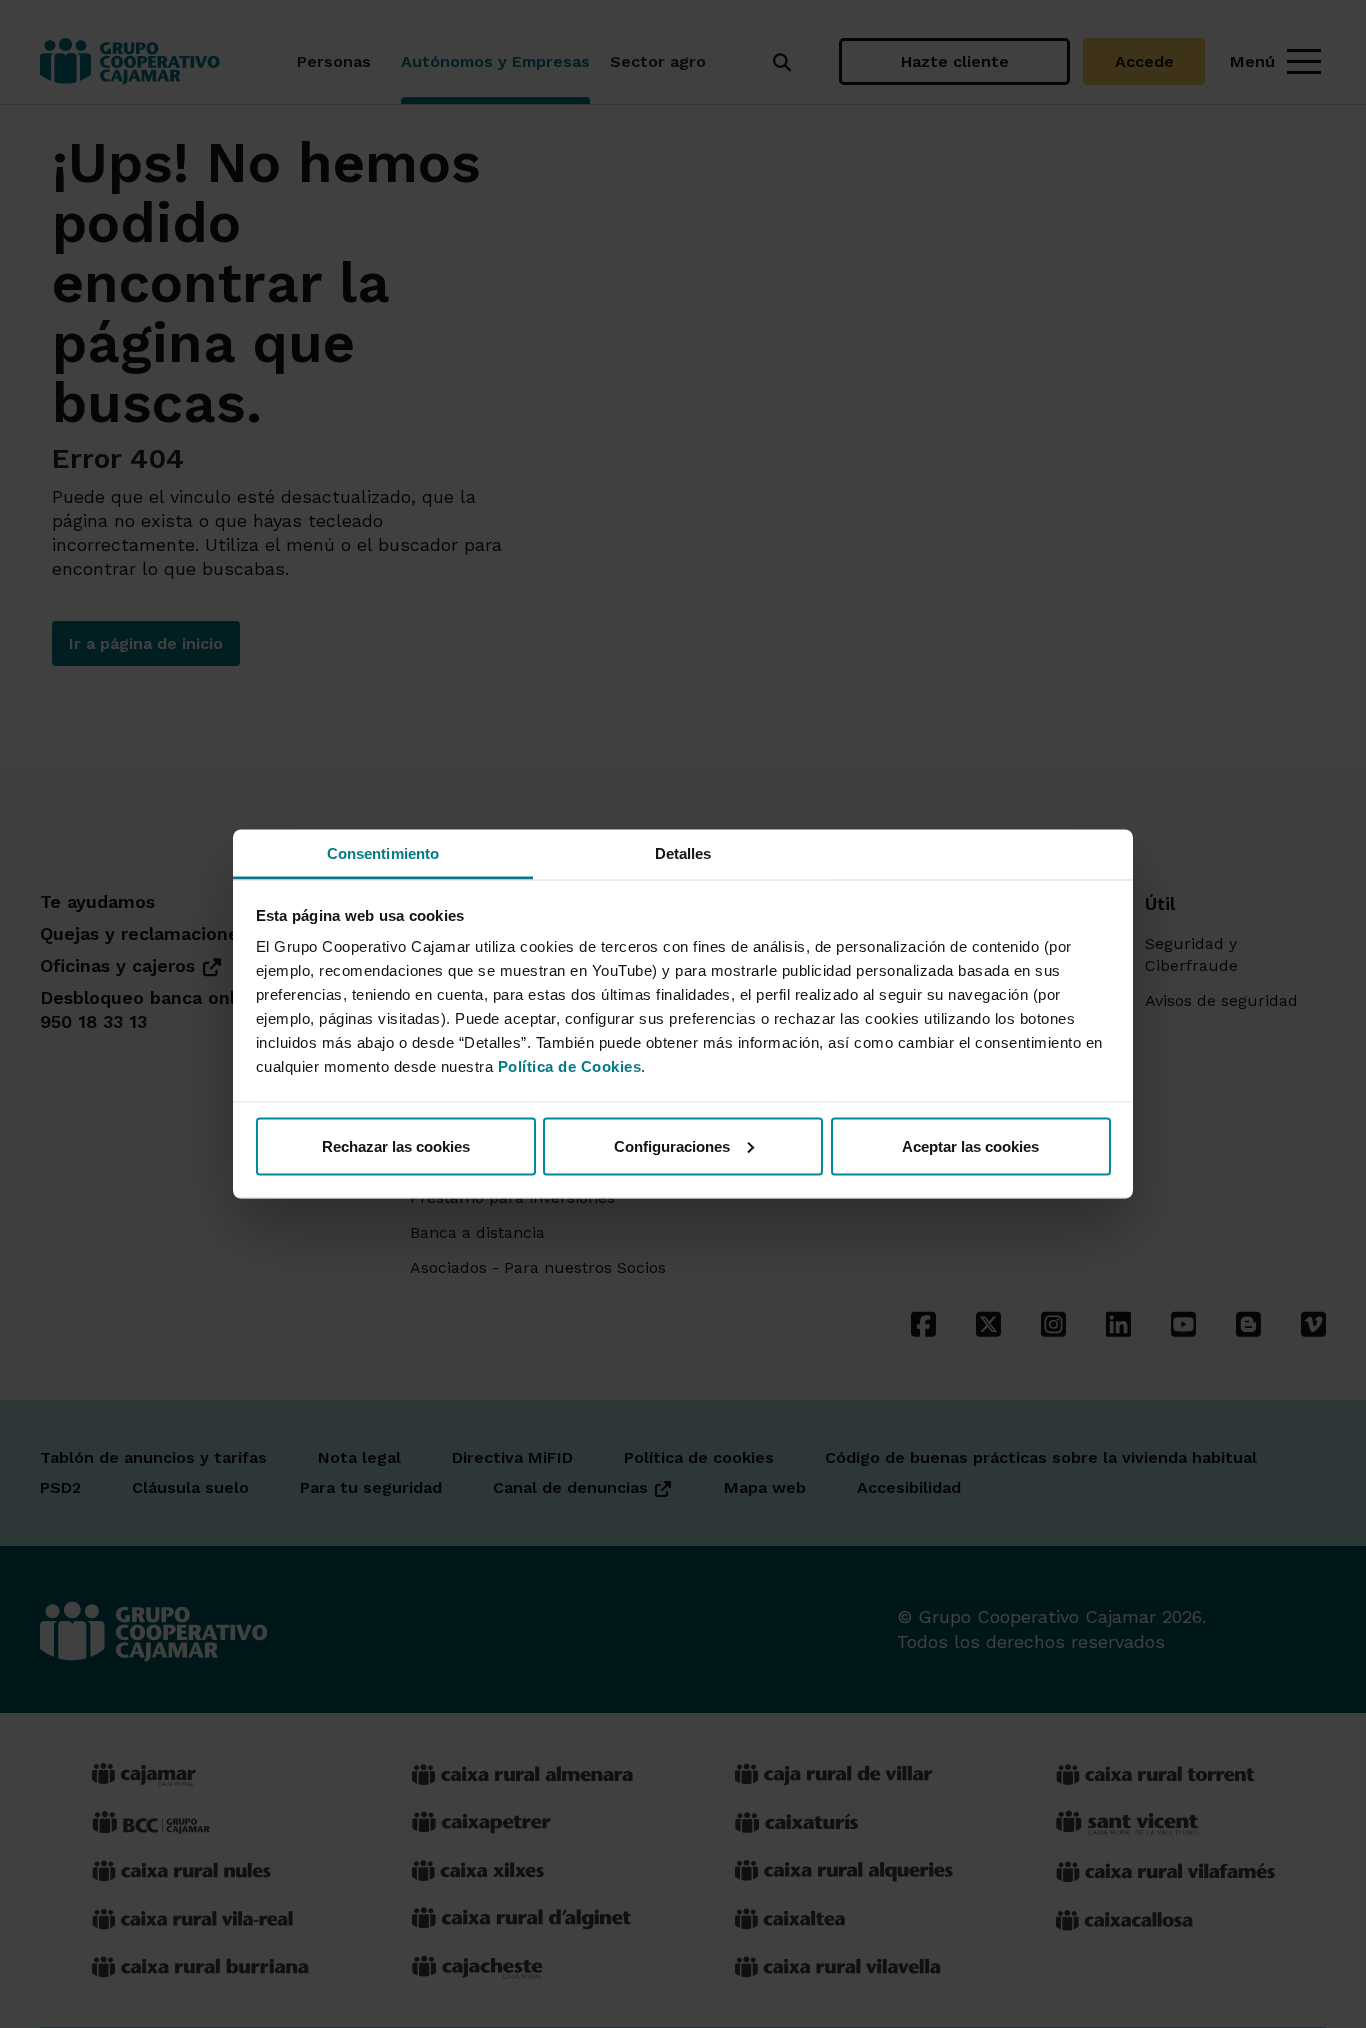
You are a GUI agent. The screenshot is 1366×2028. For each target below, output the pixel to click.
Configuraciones (672, 1145)
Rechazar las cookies (396, 1145)
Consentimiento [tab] (383, 853)
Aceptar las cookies (970, 1145)
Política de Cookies (570, 1066)
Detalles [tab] (683, 853)
